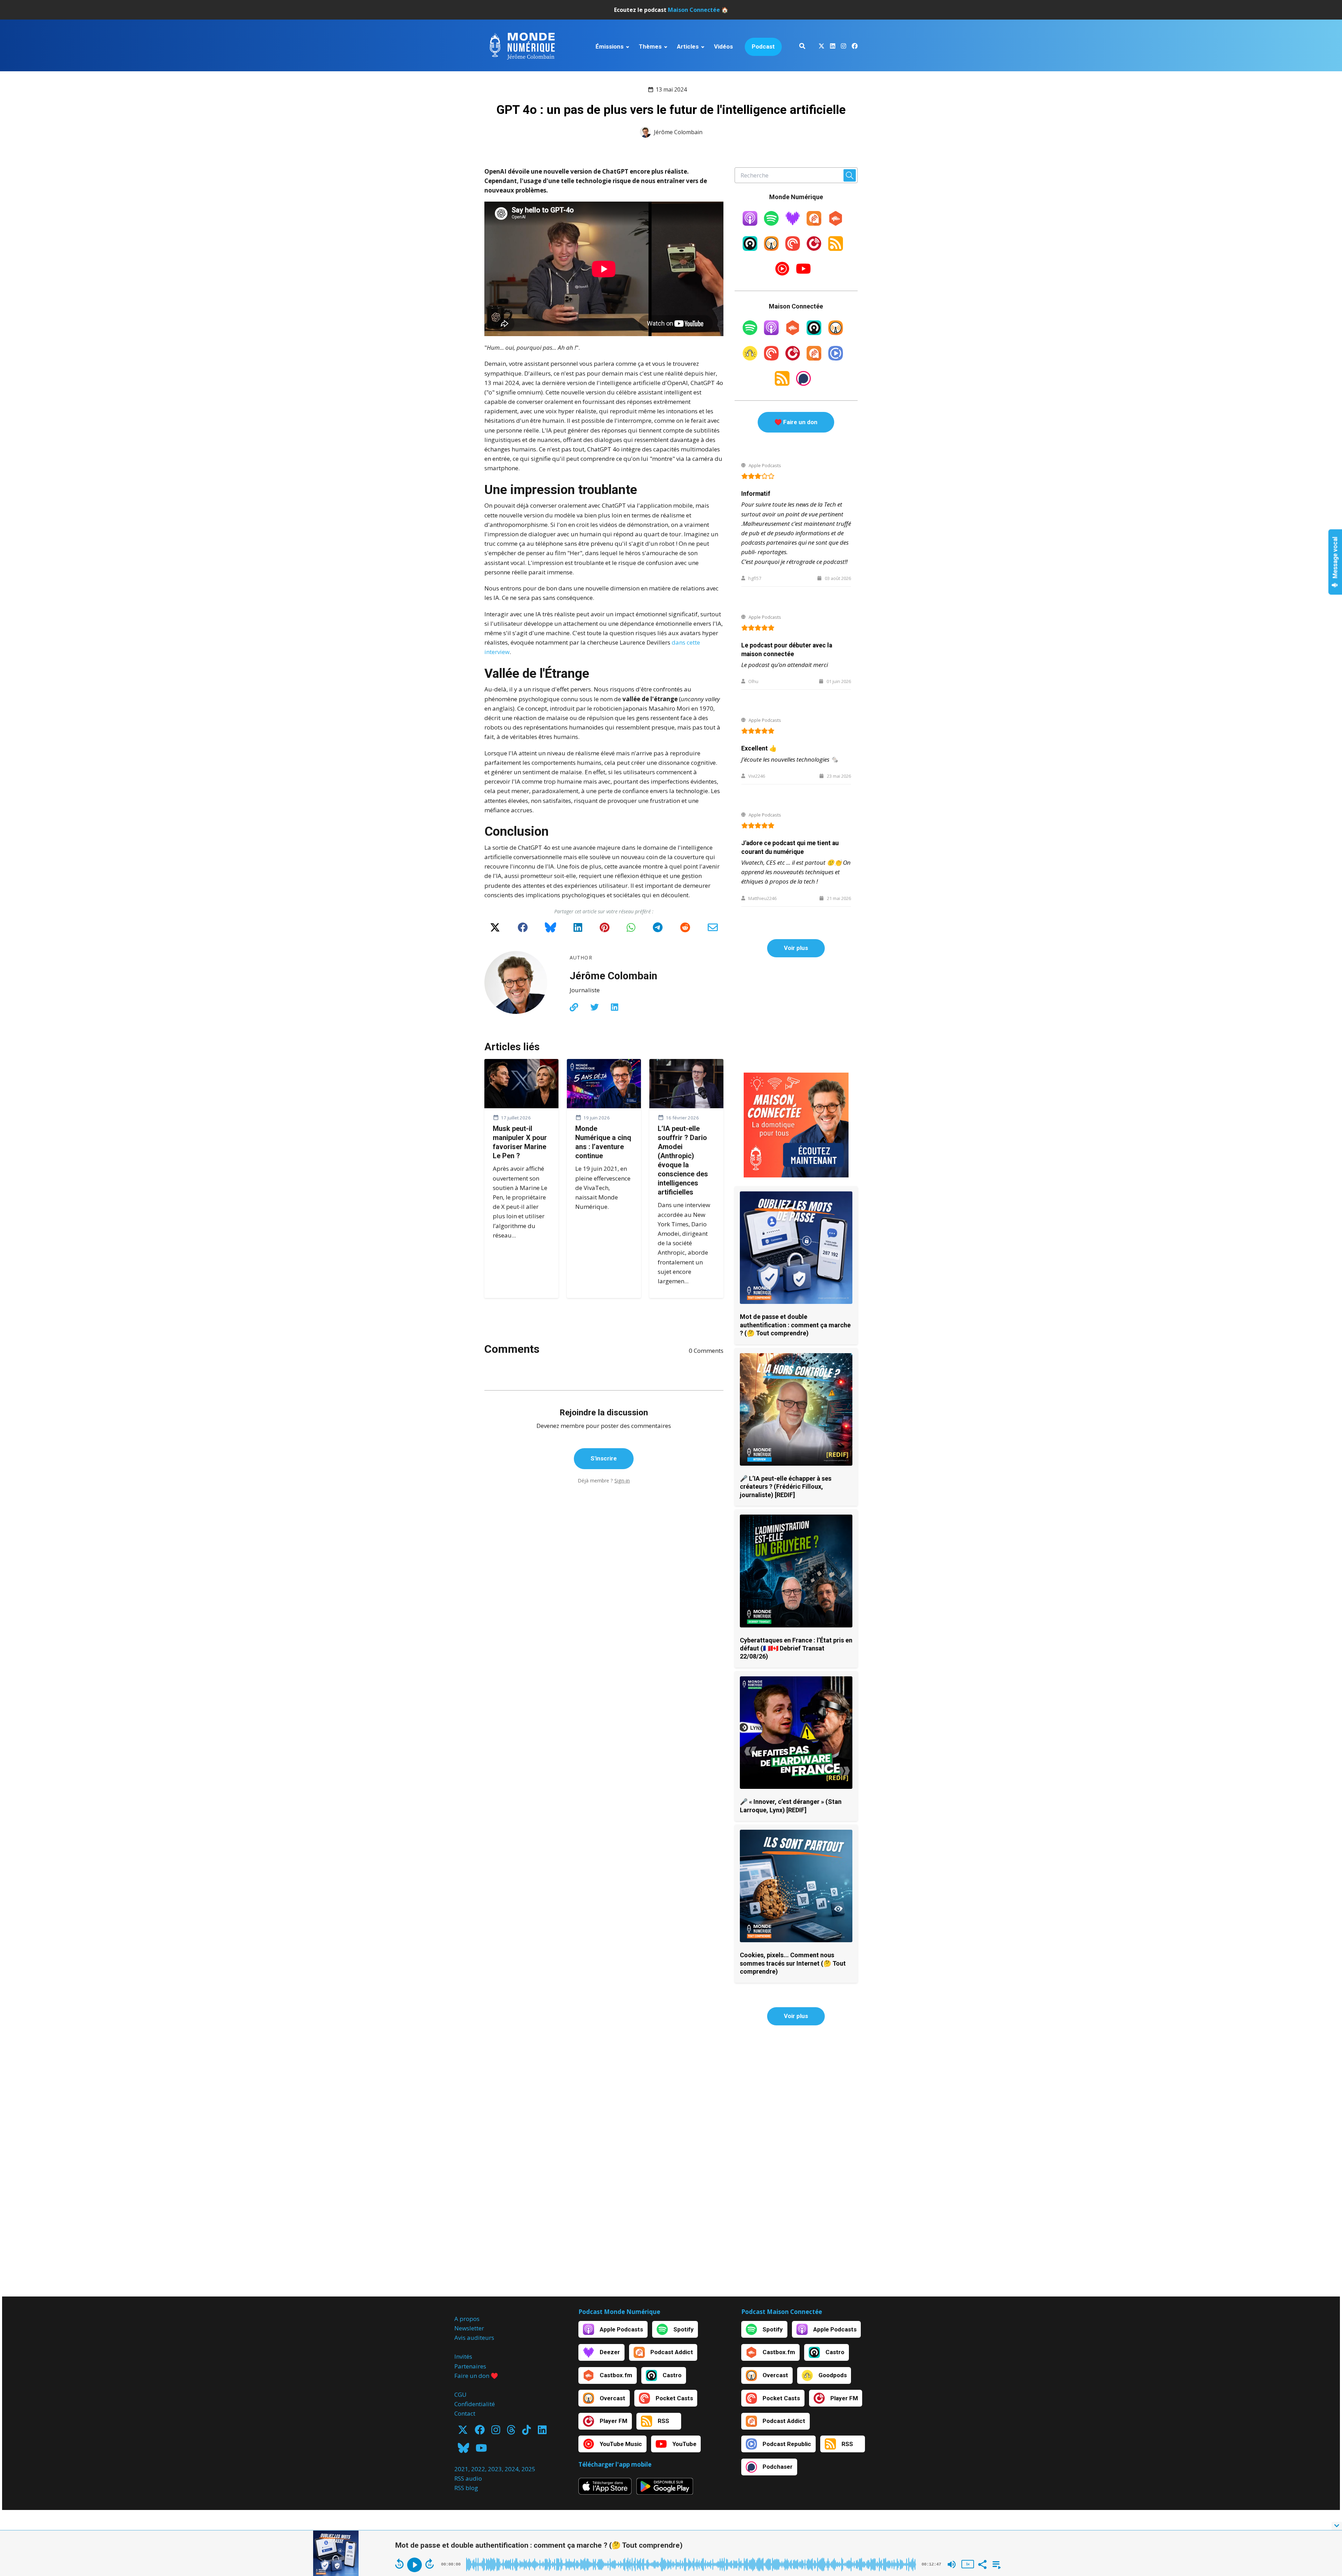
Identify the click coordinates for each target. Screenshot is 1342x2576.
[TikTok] (526, 2432)
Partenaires (470, 2366)
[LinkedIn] (578, 930)
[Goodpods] (750, 358)
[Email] (713, 930)
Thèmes (650, 46)
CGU (460, 2394)
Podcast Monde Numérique (619, 2312)
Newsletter (469, 2328)
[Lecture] (414, 2565)
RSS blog (466, 2488)
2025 (528, 2469)
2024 (512, 2469)
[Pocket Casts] (793, 249)
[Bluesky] (550, 930)
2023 (495, 2469)
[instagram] (843, 47)
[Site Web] (574, 1007)
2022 (478, 2469)
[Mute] (952, 2564)
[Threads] (511, 2432)
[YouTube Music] (782, 274)
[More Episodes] (995, 2564)
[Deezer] (793, 223)
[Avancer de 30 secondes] (430, 2564)
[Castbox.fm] (836, 223)
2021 (461, 2469)
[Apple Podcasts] (750, 223)
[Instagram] (496, 2432)
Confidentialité (475, 2404)
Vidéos (723, 46)
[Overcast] (771, 249)
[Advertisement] (796, 1015)
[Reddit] (685, 930)
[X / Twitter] (495, 930)
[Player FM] (814, 249)
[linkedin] (833, 47)
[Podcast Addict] (814, 223)
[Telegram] (658, 930)
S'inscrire (604, 1458)
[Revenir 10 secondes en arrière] (399, 2564)
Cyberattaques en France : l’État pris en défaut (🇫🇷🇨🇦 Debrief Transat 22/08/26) (796, 1648)
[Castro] (750, 249)
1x (968, 2564)
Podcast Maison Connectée (782, 2312)
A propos (467, 2319)
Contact (465, 2413)
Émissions (609, 46)
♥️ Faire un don (796, 422)
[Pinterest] (605, 930)
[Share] (982, 2564)
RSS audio (468, 2478)
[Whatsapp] (631, 930)
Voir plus (796, 948)
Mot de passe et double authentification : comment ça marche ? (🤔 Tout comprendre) (795, 1325)
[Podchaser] (803, 383)
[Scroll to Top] (1325, 2498)
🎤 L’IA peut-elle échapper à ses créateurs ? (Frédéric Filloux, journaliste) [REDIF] (786, 1487)
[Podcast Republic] (836, 358)
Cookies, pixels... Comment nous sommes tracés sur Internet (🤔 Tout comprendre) (793, 1963)
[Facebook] (523, 930)
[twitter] (821, 47)
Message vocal (1335, 558)
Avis (460, 2338)
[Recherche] (802, 47)
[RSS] (836, 249)
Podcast (763, 46)
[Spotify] (771, 223)
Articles (688, 46)
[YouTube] (803, 274)
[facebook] (853, 47)
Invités (463, 2356)
